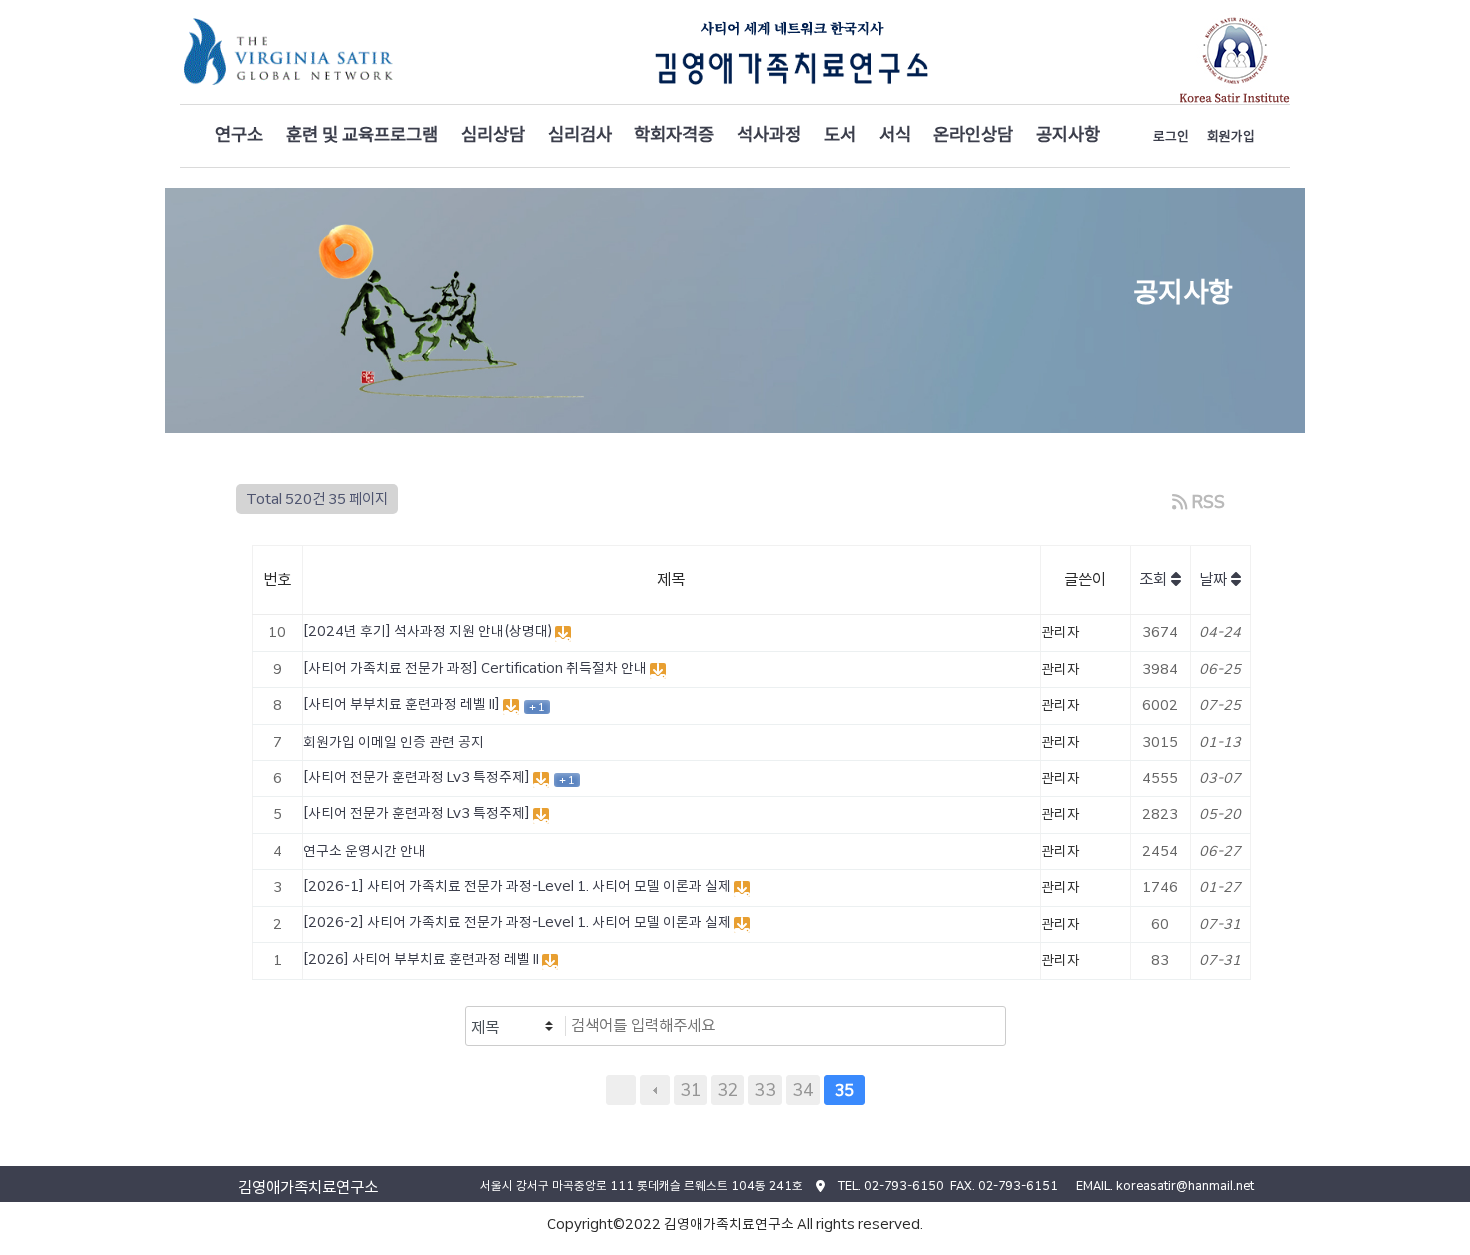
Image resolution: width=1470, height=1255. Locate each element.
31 (690, 1089)
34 (803, 1089)
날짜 (1215, 579)
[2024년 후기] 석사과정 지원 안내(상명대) (429, 631)
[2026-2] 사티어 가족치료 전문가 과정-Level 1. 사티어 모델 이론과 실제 (518, 922)
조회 (1155, 579)
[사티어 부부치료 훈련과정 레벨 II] (403, 704)
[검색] (985, 1026)
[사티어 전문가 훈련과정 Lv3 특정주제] (418, 777)
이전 (655, 1090)
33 (765, 1089)
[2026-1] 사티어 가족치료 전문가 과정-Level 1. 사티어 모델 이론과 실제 (518, 886)
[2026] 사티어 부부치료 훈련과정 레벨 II (422, 959)
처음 (621, 1090)
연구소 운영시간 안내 (364, 851)
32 (727, 1089)
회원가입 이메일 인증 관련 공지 (393, 742)
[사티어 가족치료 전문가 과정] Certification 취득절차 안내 (476, 668)
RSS (1206, 501)
